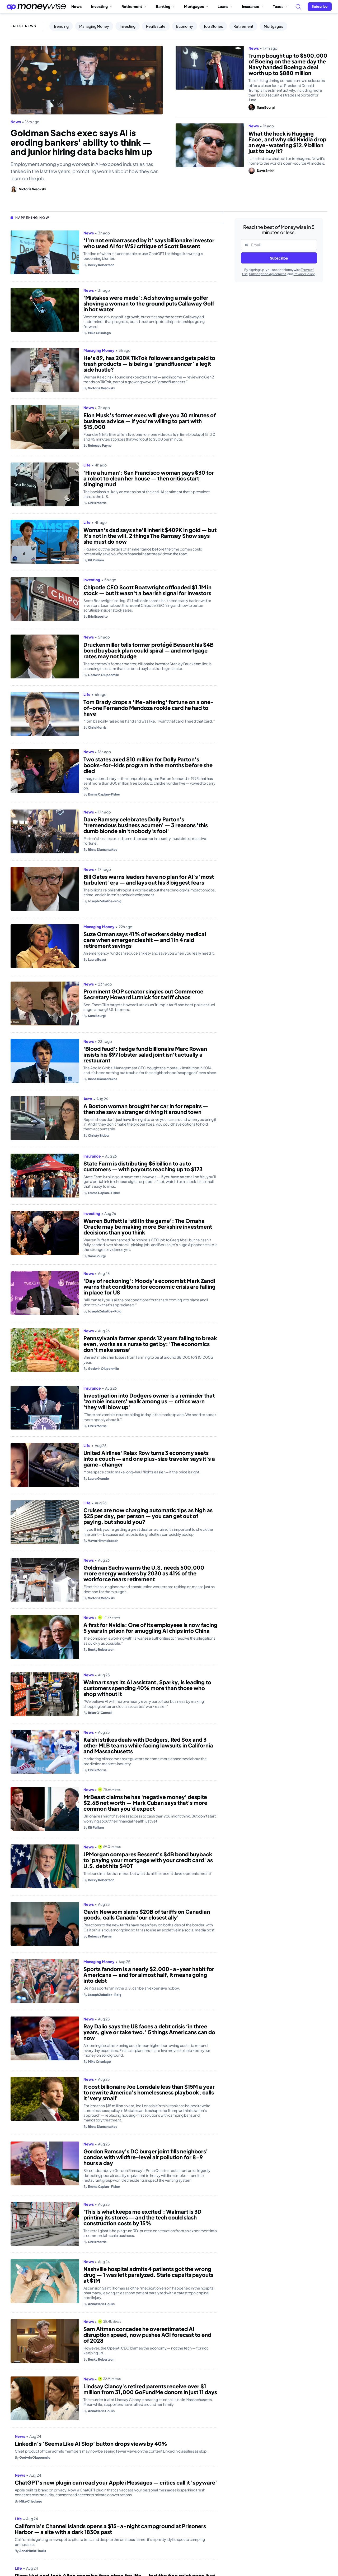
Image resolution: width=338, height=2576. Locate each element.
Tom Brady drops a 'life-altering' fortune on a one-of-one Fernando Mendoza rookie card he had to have (149, 708)
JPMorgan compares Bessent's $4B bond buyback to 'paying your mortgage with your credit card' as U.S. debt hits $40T (148, 1860)
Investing (99, 6)
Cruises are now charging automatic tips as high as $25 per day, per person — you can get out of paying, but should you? (148, 1516)
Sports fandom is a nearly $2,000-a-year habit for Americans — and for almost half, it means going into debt (149, 1975)
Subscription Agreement (267, 274)
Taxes (278, 6)
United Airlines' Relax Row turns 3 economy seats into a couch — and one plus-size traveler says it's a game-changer (149, 1459)
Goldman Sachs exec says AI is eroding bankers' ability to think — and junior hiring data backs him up (81, 142)
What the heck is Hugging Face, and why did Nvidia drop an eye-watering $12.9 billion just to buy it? (287, 142)
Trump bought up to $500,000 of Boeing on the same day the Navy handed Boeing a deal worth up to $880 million (288, 64)
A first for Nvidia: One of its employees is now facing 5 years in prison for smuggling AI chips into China (150, 1628)
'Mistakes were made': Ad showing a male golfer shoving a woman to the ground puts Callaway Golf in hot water (149, 303)
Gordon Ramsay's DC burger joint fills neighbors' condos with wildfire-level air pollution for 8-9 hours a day (146, 2157)
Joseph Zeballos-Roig (102, 901)
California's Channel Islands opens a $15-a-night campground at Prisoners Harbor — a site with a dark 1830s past (146, 2564)
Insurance (251, 6)
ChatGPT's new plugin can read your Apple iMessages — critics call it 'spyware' (138, 2504)
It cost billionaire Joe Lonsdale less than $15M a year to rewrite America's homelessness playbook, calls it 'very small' (149, 2092)
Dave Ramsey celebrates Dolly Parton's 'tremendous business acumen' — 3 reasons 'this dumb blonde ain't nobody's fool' (146, 825)
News (76, 6)
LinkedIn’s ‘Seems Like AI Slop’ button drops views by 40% (149, 2446)
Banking (163, 6)
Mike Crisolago (97, 333)
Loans (223, 6)
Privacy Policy (304, 274)
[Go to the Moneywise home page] (36, 7)
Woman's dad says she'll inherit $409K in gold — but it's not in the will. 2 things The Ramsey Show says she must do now (150, 536)
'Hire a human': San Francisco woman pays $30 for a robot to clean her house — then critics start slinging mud (149, 478)
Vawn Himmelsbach (101, 1541)
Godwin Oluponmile (101, 675)
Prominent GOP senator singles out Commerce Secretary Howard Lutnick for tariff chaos (143, 994)
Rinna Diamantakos (100, 850)
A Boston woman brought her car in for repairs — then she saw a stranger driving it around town (146, 1109)
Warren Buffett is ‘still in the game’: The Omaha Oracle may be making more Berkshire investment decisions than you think (148, 1227)
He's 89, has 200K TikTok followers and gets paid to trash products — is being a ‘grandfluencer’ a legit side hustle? (149, 364)
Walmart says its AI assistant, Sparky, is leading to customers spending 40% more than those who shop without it (147, 1688)
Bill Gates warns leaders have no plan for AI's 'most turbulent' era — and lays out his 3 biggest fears (149, 880)
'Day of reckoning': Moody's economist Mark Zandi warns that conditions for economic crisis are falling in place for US (149, 1287)
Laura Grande (96, 1479)
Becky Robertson (99, 265)
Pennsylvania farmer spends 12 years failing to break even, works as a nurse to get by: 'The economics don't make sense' (150, 1344)
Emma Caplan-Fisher (102, 794)
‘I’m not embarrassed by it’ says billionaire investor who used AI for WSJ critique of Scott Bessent (149, 243)
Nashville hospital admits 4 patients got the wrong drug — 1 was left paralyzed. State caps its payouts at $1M (148, 2275)
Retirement (132, 6)
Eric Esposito (96, 616)
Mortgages (194, 6)
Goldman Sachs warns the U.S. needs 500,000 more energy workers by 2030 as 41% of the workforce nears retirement (144, 1573)
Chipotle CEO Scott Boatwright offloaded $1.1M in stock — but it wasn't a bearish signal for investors (147, 590)
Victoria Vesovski (32, 189)
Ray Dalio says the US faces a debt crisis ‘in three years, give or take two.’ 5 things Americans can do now (149, 2032)
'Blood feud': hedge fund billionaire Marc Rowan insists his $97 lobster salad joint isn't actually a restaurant (145, 1055)
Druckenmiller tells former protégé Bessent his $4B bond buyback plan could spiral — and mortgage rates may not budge (149, 650)
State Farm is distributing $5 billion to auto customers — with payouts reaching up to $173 (143, 1166)
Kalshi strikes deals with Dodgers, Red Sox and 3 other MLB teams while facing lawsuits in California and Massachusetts (148, 1745)
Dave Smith (266, 171)
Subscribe (279, 258)
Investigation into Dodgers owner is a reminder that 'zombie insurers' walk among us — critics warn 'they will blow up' (149, 1401)
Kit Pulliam (94, 560)
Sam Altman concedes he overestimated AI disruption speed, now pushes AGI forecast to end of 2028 (147, 2335)
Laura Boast (95, 959)
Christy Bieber (97, 1136)
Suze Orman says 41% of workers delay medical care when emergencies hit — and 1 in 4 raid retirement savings (145, 940)
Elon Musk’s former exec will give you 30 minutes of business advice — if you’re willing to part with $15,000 (150, 421)
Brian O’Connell (98, 1713)
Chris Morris (95, 503)
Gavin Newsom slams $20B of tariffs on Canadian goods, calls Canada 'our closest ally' (147, 1914)
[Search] (298, 7)
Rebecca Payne (97, 445)
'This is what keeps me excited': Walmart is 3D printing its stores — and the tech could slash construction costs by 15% (142, 2217)
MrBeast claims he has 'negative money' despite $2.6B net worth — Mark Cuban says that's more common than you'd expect (145, 1803)
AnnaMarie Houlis (99, 2304)
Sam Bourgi (266, 107)
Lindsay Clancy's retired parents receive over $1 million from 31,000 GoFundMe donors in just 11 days (150, 2389)
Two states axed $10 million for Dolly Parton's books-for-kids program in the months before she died (148, 765)
